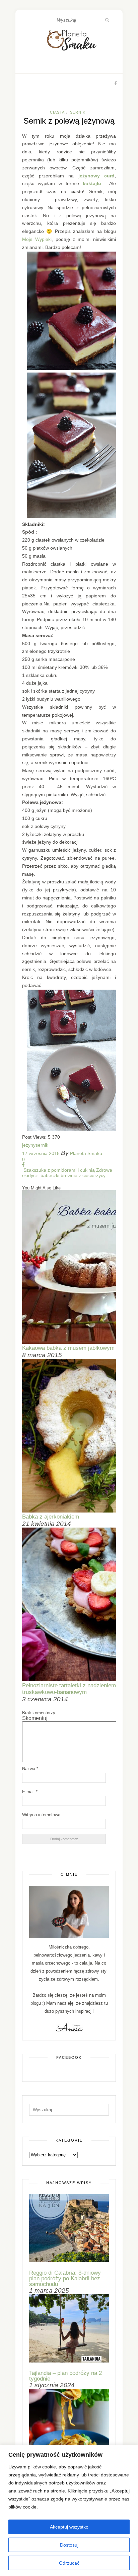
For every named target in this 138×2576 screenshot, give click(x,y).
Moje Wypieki (37, 239)
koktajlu (92, 183)
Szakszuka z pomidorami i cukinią (58, 1170)
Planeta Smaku (86, 1153)
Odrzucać (69, 2563)
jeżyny (29, 1145)
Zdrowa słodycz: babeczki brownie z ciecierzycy (67, 1173)
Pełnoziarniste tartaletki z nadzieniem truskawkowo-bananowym (69, 1689)
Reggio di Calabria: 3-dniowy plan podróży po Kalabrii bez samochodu (65, 2278)
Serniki (78, 112)
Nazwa (30, 1769)
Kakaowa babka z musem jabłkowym (68, 1348)
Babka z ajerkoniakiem (51, 1517)
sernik (42, 1145)
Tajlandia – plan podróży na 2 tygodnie (65, 2376)
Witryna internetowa (41, 1815)
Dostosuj (69, 2545)
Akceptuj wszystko (69, 2527)
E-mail (30, 1792)
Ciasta (57, 112)
